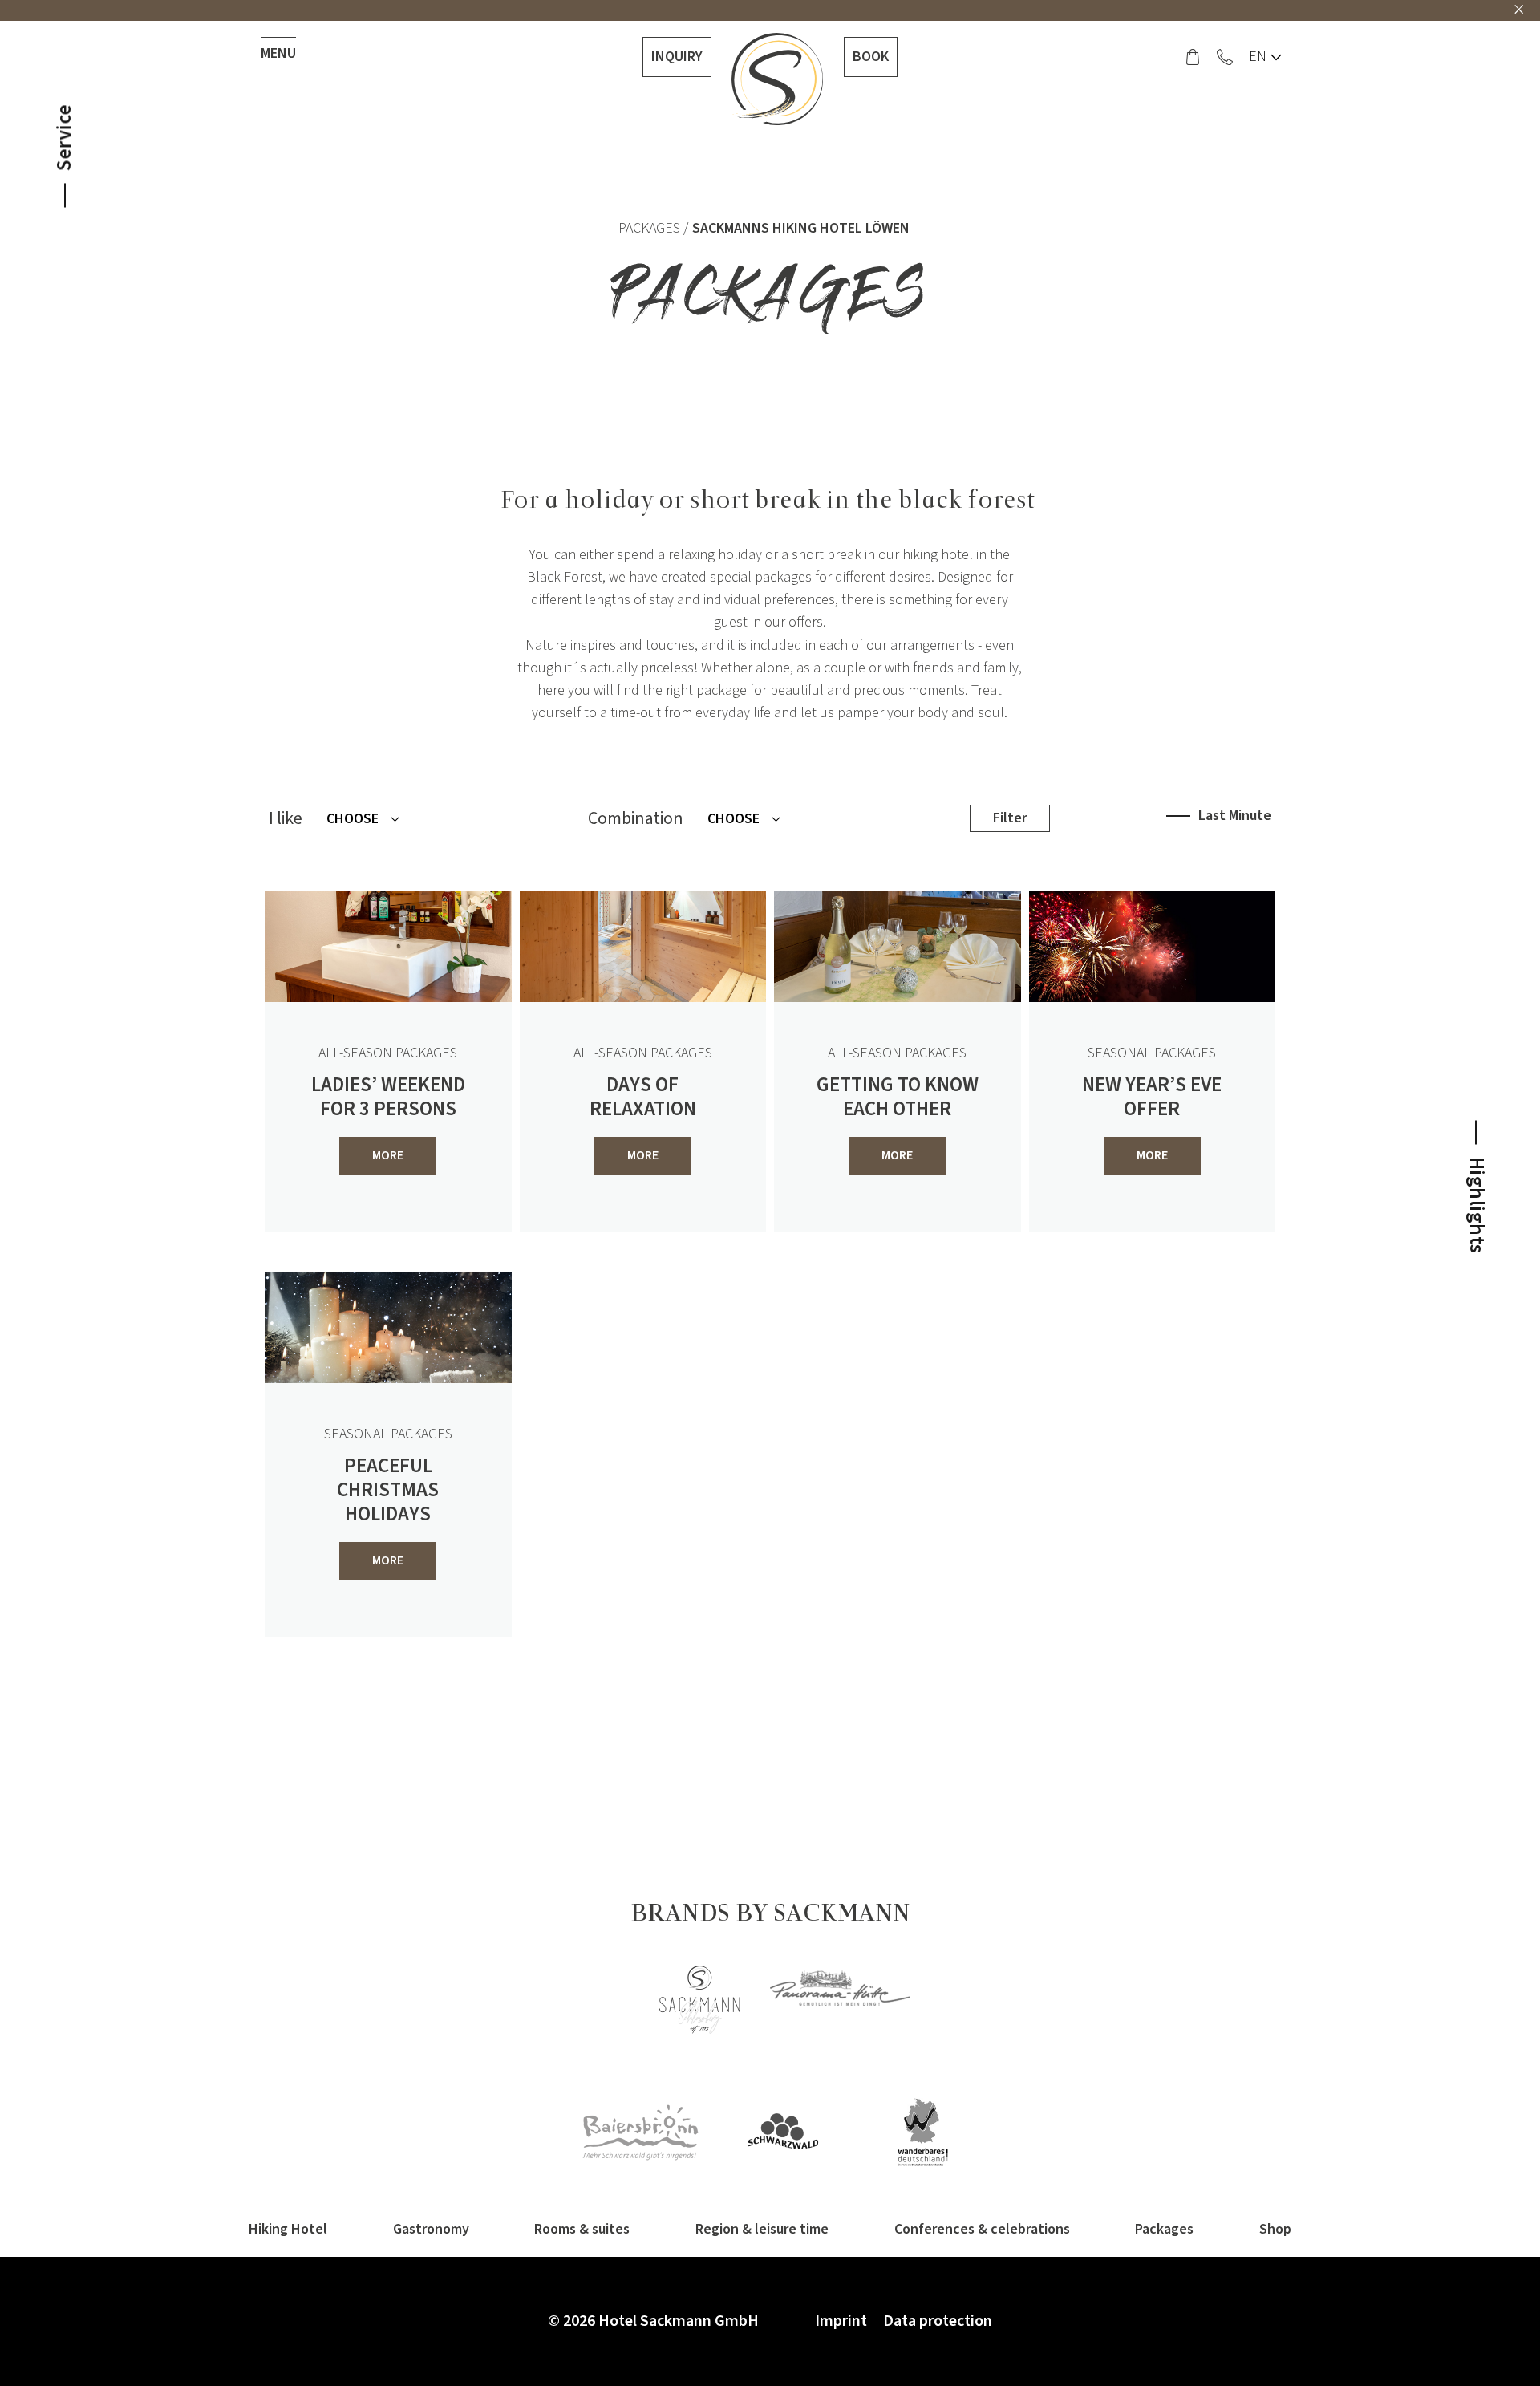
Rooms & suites (582, 2229)
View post (1287, 1691)
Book (871, 57)
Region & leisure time (762, 2229)
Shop (1275, 2229)
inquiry (677, 57)
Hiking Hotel (288, 2229)
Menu (278, 53)
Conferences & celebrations (982, 2229)
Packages (649, 228)
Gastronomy (431, 2229)
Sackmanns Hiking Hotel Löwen (801, 228)
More (388, 1155)
